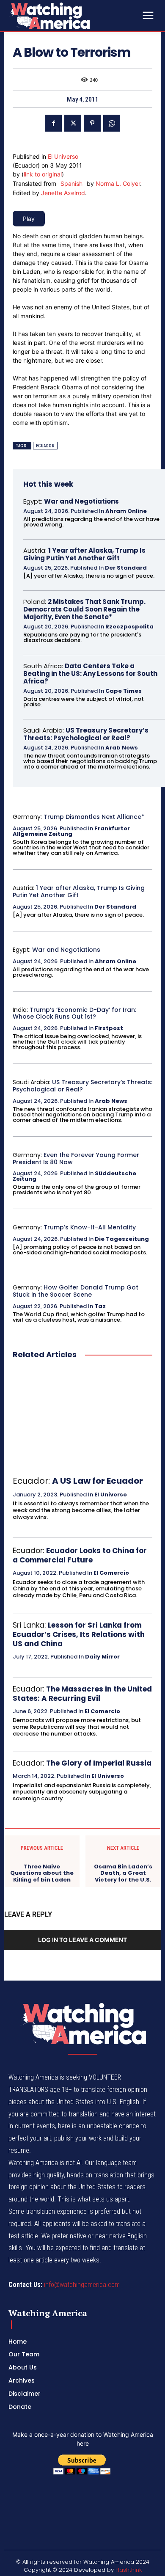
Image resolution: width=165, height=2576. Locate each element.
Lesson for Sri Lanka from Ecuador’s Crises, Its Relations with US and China (79, 1634)
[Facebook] (53, 123)
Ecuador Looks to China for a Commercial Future (80, 1555)
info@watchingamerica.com (82, 2285)
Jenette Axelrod (63, 193)
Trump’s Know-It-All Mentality (90, 1227)
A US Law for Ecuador (98, 1481)
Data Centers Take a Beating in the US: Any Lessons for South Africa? (90, 674)
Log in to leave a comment (82, 1940)
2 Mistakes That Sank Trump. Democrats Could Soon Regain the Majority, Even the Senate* (84, 609)
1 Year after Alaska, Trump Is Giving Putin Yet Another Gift (84, 554)
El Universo (63, 156)
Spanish (71, 183)
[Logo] (72, 16)
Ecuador (45, 446)
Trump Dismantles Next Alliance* (94, 817)
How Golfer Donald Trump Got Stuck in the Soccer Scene (76, 1291)
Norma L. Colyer (118, 183)
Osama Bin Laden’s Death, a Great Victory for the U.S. (123, 1873)
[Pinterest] (92, 123)
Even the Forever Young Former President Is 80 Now (76, 1159)
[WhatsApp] (112, 123)
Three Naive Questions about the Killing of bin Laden (42, 1873)
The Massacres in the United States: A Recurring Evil (82, 1694)
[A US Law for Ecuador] (82, 1418)
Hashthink (129, 2570)
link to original (43, 174)
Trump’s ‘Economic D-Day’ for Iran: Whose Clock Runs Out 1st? (74, 1013)
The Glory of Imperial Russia (99, 1763)
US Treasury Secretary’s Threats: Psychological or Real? (86, 734)
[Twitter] (73, 123)
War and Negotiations (81, 501)
